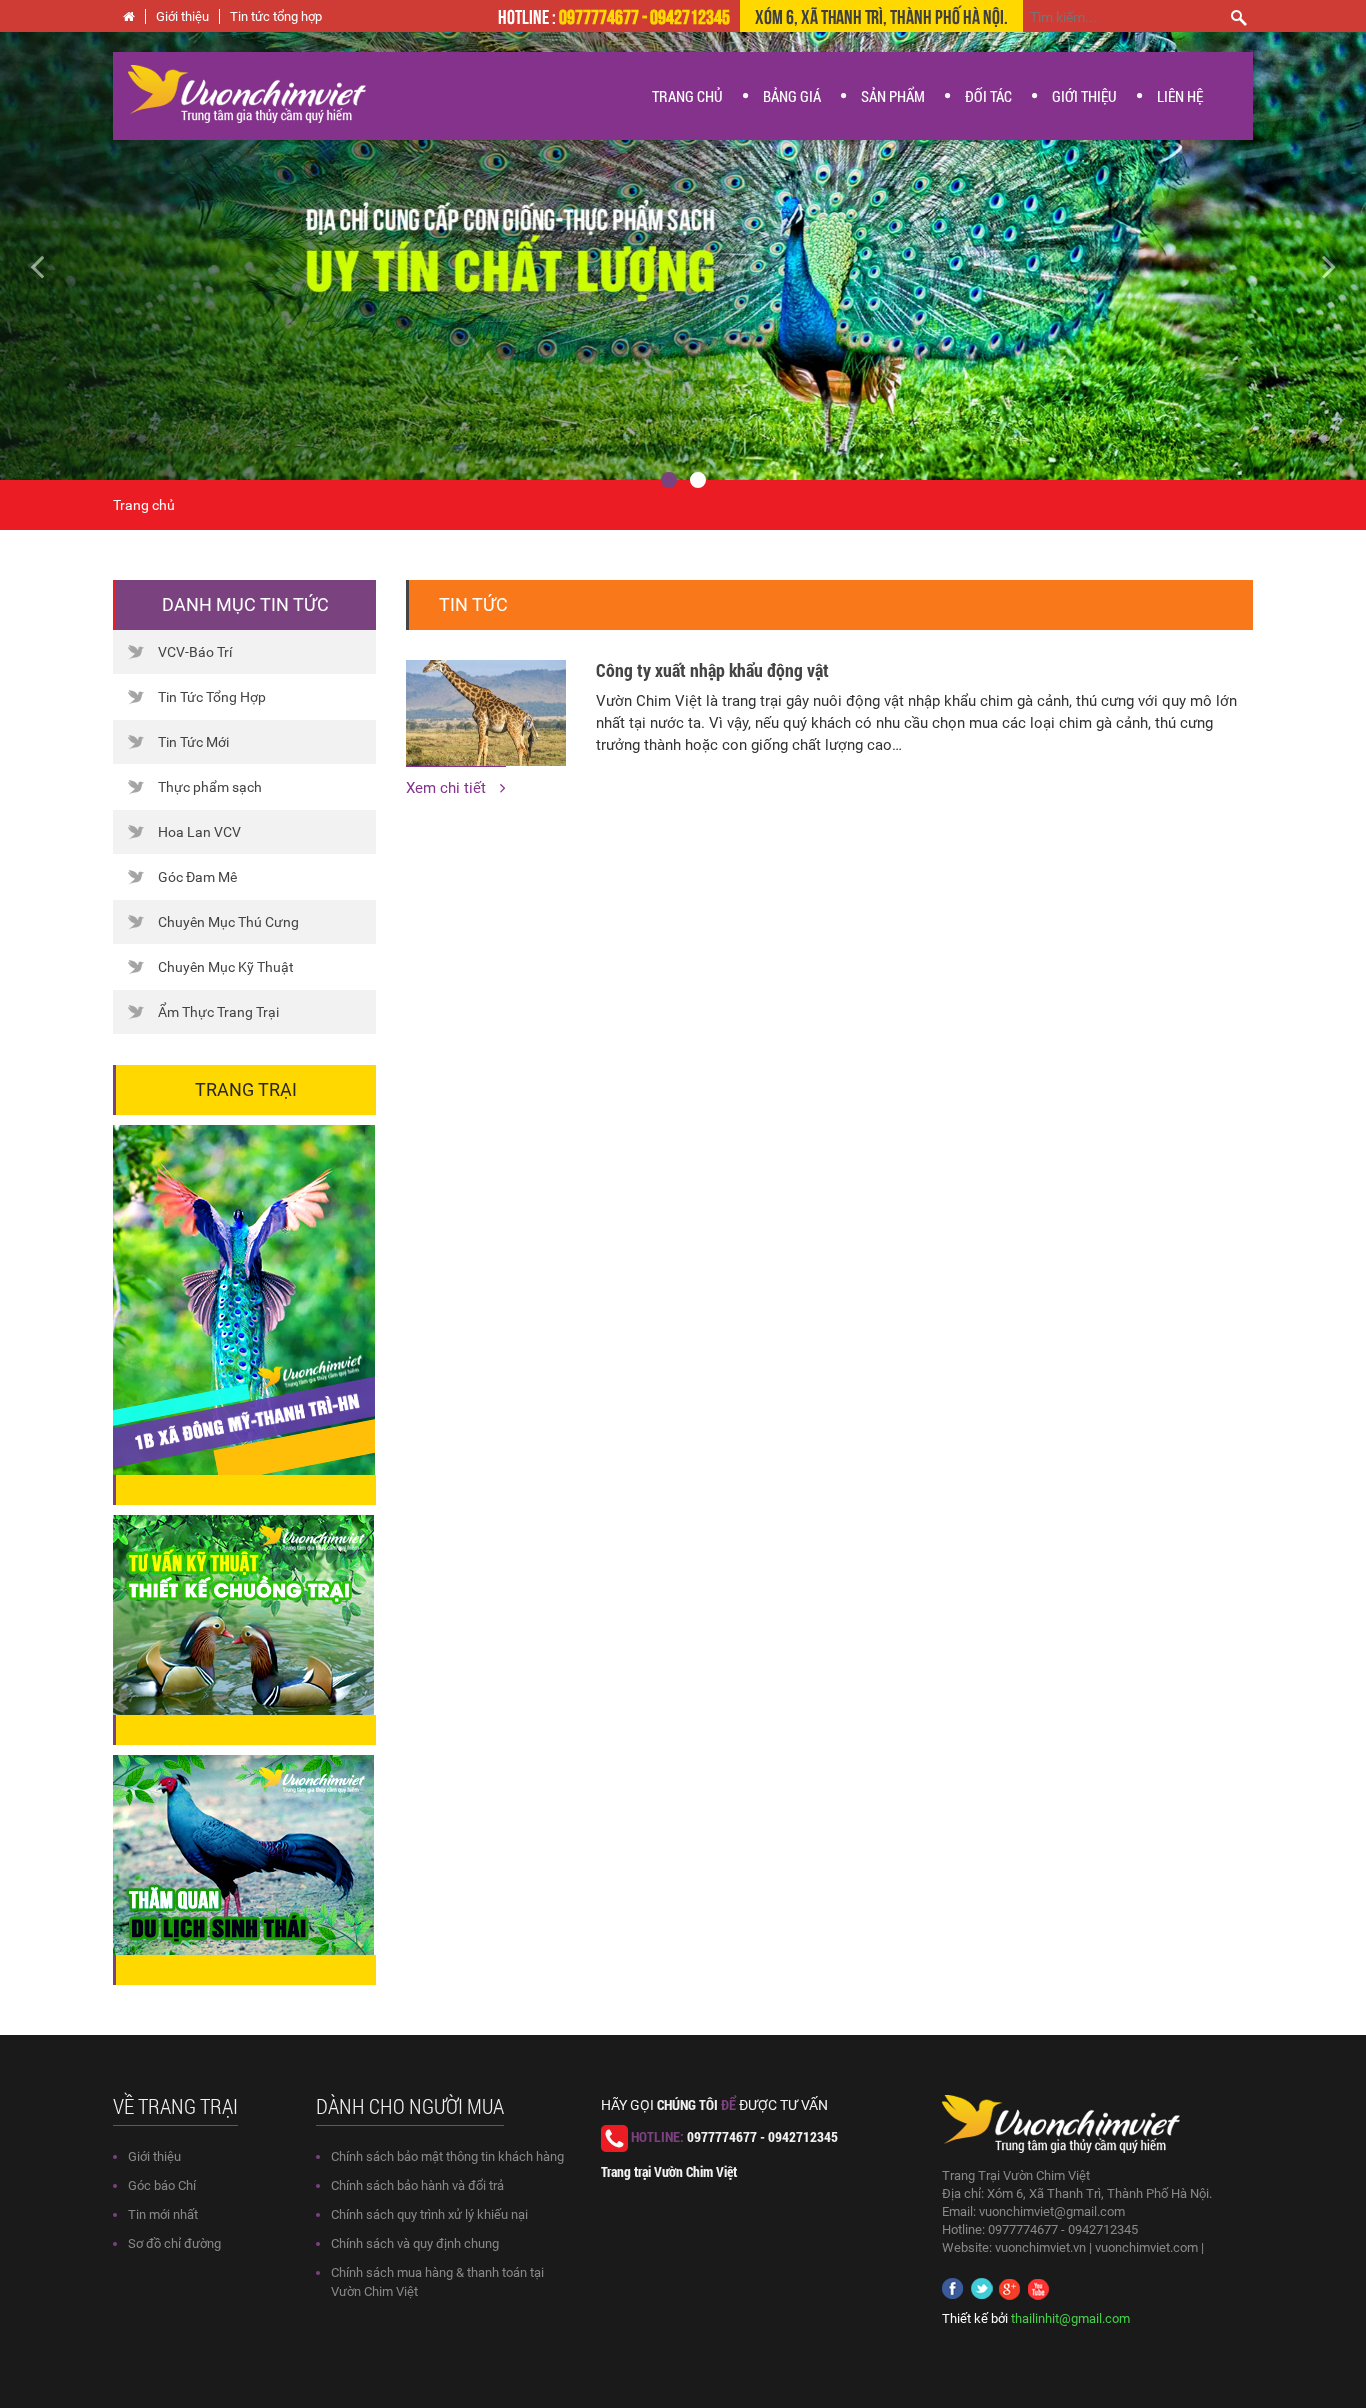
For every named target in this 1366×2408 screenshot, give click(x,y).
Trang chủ (144, 505)
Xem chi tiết (448, 788)
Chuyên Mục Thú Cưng (228, 922)
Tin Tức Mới (193, 742)
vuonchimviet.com (1146, 2247)
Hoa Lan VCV (199, 832)
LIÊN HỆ (1180, 96)
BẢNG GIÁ (792, 96)
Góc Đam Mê (197, 877)
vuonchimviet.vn (1040, 2247)
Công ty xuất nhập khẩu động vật (712, 670)
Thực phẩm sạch (210, 787)
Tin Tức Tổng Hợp (212, 697)
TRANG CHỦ (687, 96)
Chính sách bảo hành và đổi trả (417, 2185)
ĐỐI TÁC (988, 96)
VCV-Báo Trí (195, 652)
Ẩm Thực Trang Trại (218, 1012)
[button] (102, 256)
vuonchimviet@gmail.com (1052, 2211)
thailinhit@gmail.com (1070, 2318)
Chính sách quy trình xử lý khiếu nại (429, 2214)
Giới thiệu (182, 16)
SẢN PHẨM (893, 96)
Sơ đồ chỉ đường (174, 2243)
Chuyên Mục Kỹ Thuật (226, 967)
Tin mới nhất (163, 2214)
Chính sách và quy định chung (415, 2243)
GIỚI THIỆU (1084, 96)
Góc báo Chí (162, 2185)
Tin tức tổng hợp (276, 16)
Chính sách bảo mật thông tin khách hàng (447, 2156)
